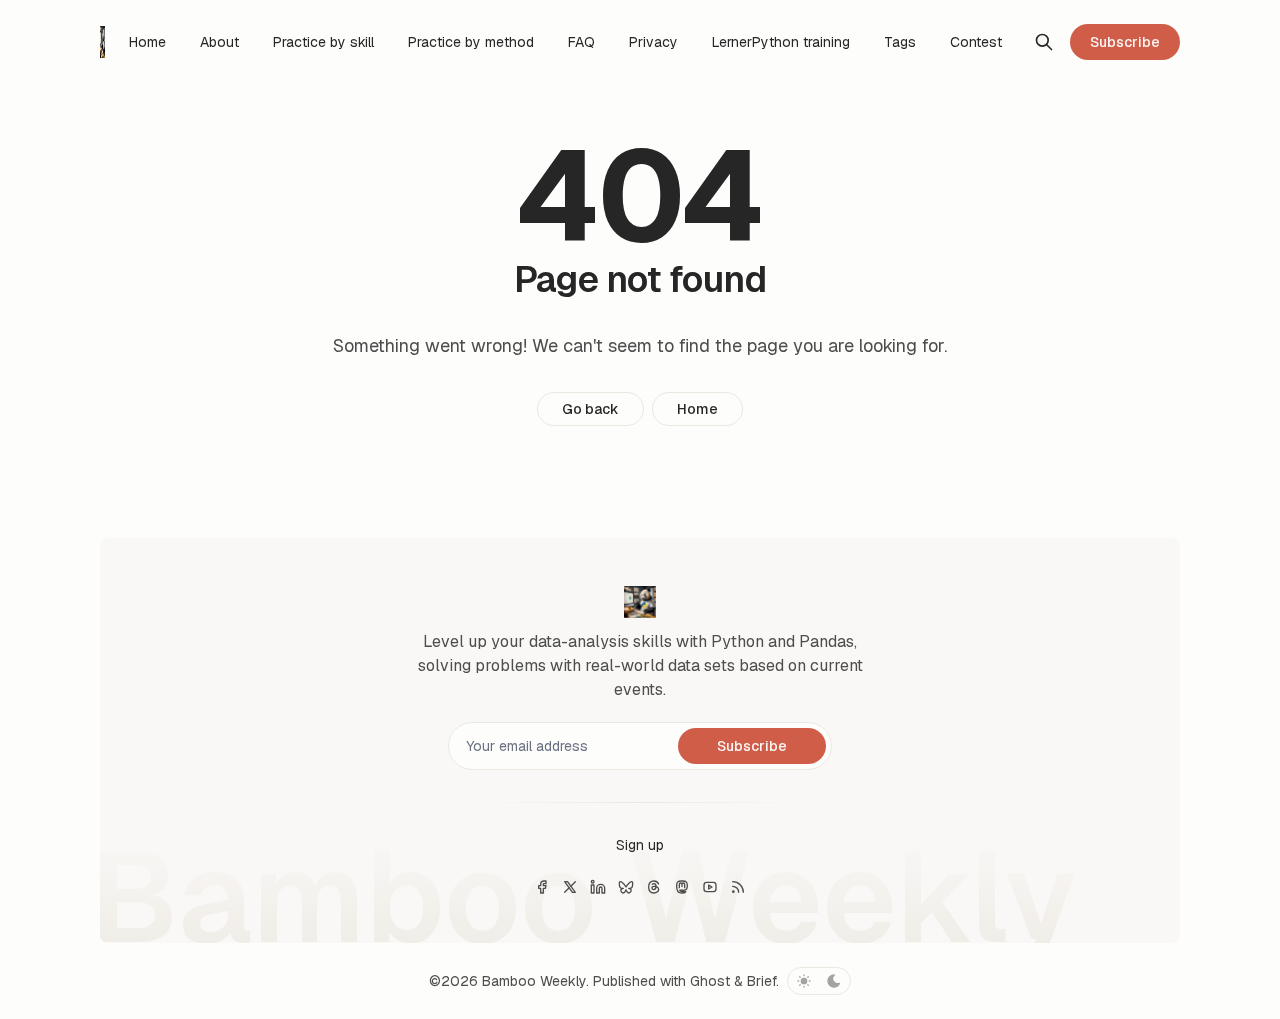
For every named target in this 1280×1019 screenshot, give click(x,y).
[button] (640, 845)
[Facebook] (542, 887)
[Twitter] (570, 887)
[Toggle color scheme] (819, 981)
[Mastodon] (682, 887)
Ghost (710, 981)
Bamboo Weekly (534, 981)
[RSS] (738, 887)
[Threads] (654, 887)
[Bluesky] (626, 887)
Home (697, 409)
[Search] (1044, 42)
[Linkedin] (598, 887)
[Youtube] (710, 887)
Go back (590, 409)
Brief (761, 981)
